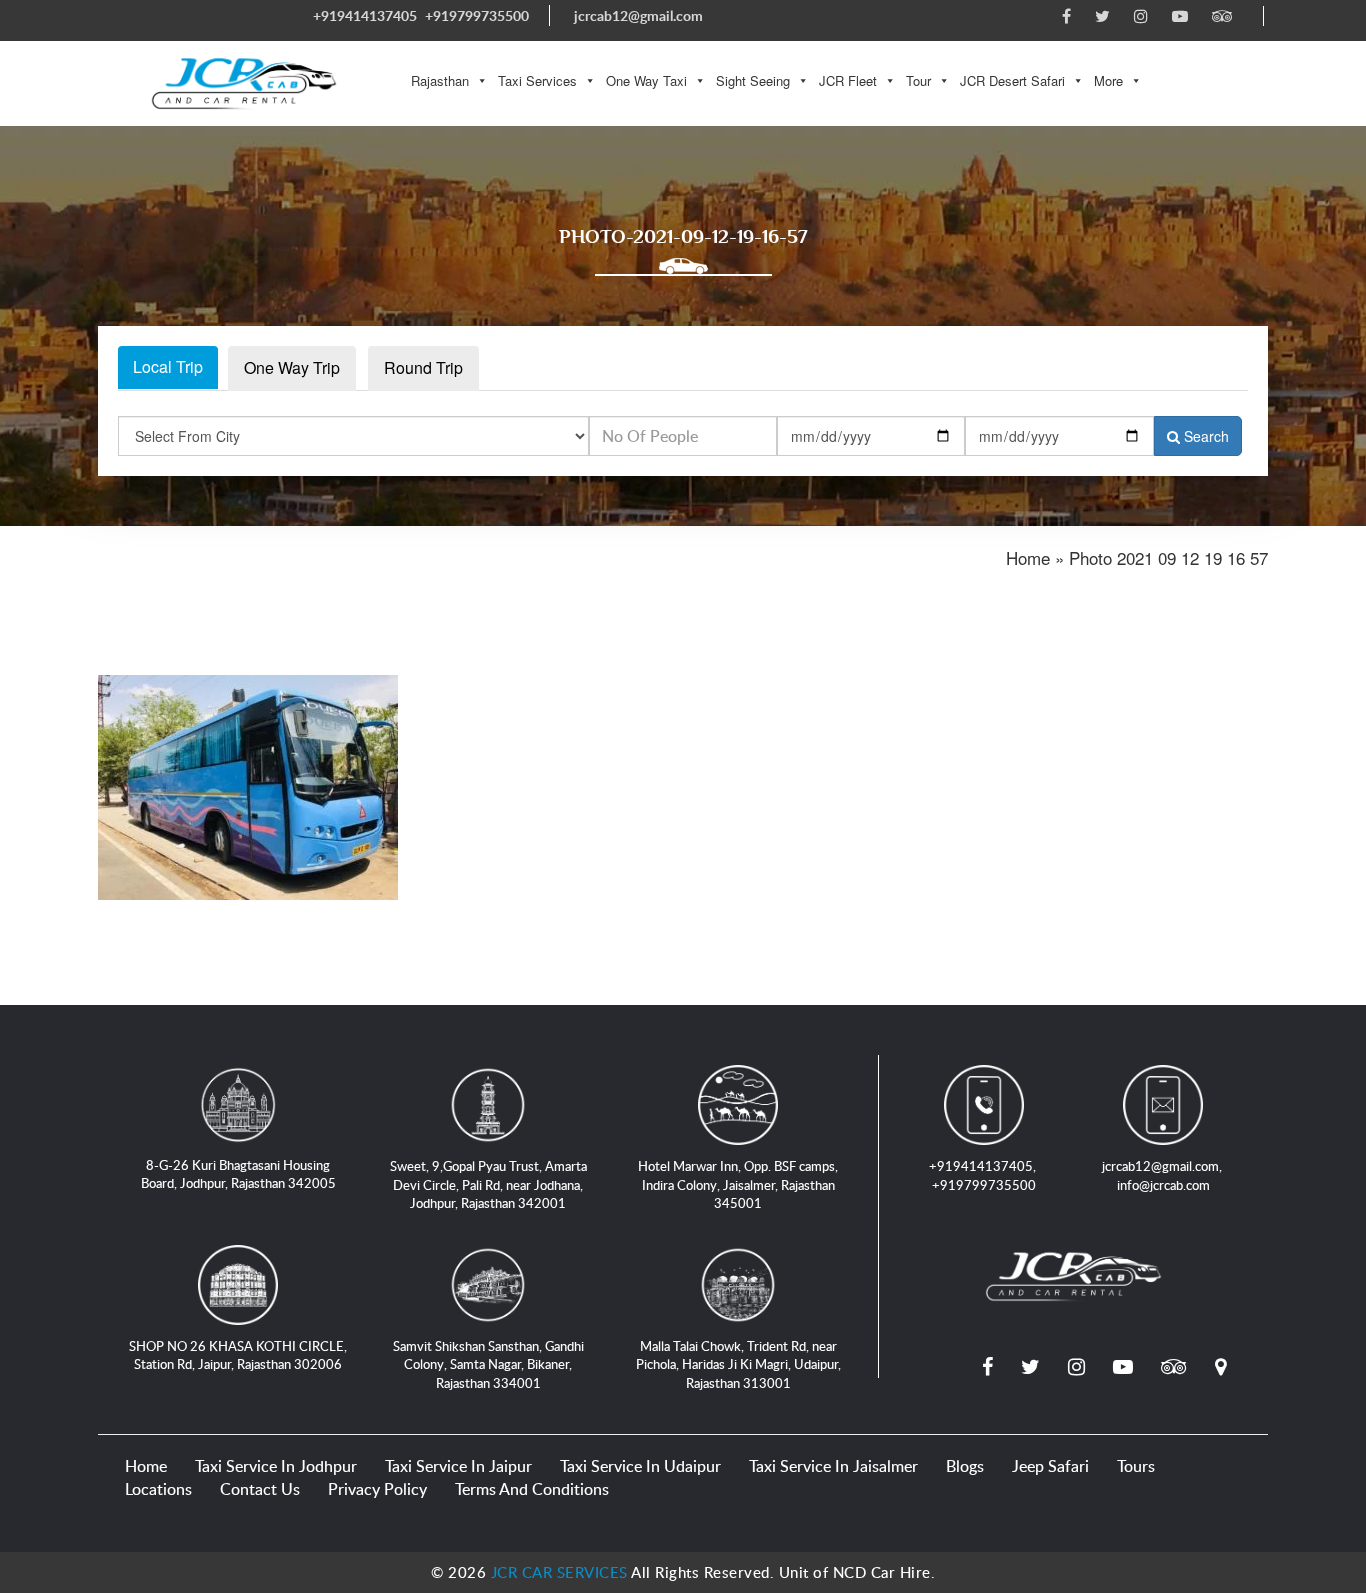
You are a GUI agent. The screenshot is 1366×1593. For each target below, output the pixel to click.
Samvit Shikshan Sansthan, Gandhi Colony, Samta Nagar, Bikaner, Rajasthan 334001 (488, 1364)
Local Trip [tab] (168, 366)
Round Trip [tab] (423, 367)
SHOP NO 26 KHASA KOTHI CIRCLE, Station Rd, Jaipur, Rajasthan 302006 (238, 1355)
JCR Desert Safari (1012, 80)
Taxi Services (537, 80)
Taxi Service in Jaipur (458, 1466)
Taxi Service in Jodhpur (276, 1466)
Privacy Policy (377, 1489)
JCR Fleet (848, 80)
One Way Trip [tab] (292, 367)
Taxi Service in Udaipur (640, 1466)
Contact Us (260, 1489)
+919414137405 (365, 15)
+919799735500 (477, 15)
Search (1204, 436)
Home (146, 1466)
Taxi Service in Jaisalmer (833, 1466)
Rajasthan (440, 80)
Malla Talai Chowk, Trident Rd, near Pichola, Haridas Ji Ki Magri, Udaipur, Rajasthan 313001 (738, 1364)
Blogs (965, 1466)
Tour (918, 80)
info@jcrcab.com (1163, 1185)
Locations (158, 1489)
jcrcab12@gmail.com (638, 15)
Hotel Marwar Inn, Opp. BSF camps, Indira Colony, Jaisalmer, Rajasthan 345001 (738, 1184)
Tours (1136, 1466)
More (1108, 80)
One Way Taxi (646, 80)
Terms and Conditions (532, 1489)
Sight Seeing (753, 80)
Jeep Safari (1050, 1466)
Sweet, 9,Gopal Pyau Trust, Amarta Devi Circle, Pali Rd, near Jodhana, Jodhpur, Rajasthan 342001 (488, 1184)
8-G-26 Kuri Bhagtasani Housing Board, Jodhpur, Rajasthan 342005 (238, 1174)
